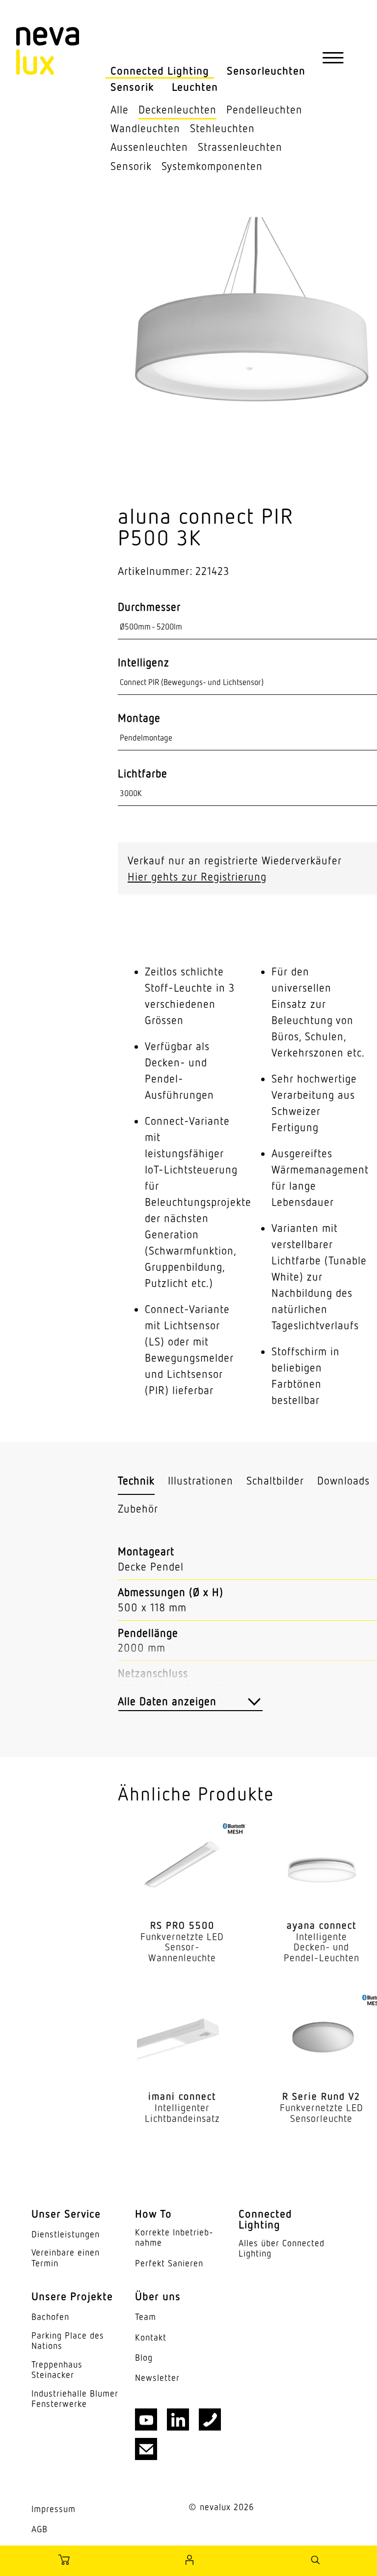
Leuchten (195, 87)
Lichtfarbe (143, 773)
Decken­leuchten (177, 109)
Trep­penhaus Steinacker (57, 2370)
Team (146, 2317)
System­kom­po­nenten (212, 166)
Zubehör (138, 1508)
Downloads (343, 1480)
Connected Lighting (160, 71)
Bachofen (50, 2317)
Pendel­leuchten (264, 109)
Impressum (54, 2509)
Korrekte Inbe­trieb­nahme (174, 2238)
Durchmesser (149, 607)
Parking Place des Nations (68, 2341)
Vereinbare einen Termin (66, 2258)
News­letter (157, 2378)
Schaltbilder (275, 1480)
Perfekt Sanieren (169, 2263)
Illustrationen (201, 1480)
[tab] (136, 1481)
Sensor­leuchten (266, 71)
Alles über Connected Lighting (282, 2248)
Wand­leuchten (145, 128)
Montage (139, 718)
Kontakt (151, 2337)
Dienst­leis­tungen (66, 2234)
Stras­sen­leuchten (240, 147)
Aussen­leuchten (149, 147)
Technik (136, 1480)
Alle (120, 109)
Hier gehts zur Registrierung (197, 876)
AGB (40, 2529)
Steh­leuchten (222, 128)
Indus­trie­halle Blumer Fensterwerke (75, 2399)
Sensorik (132, 87)
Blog (144, 2358)
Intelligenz (144, 662)
